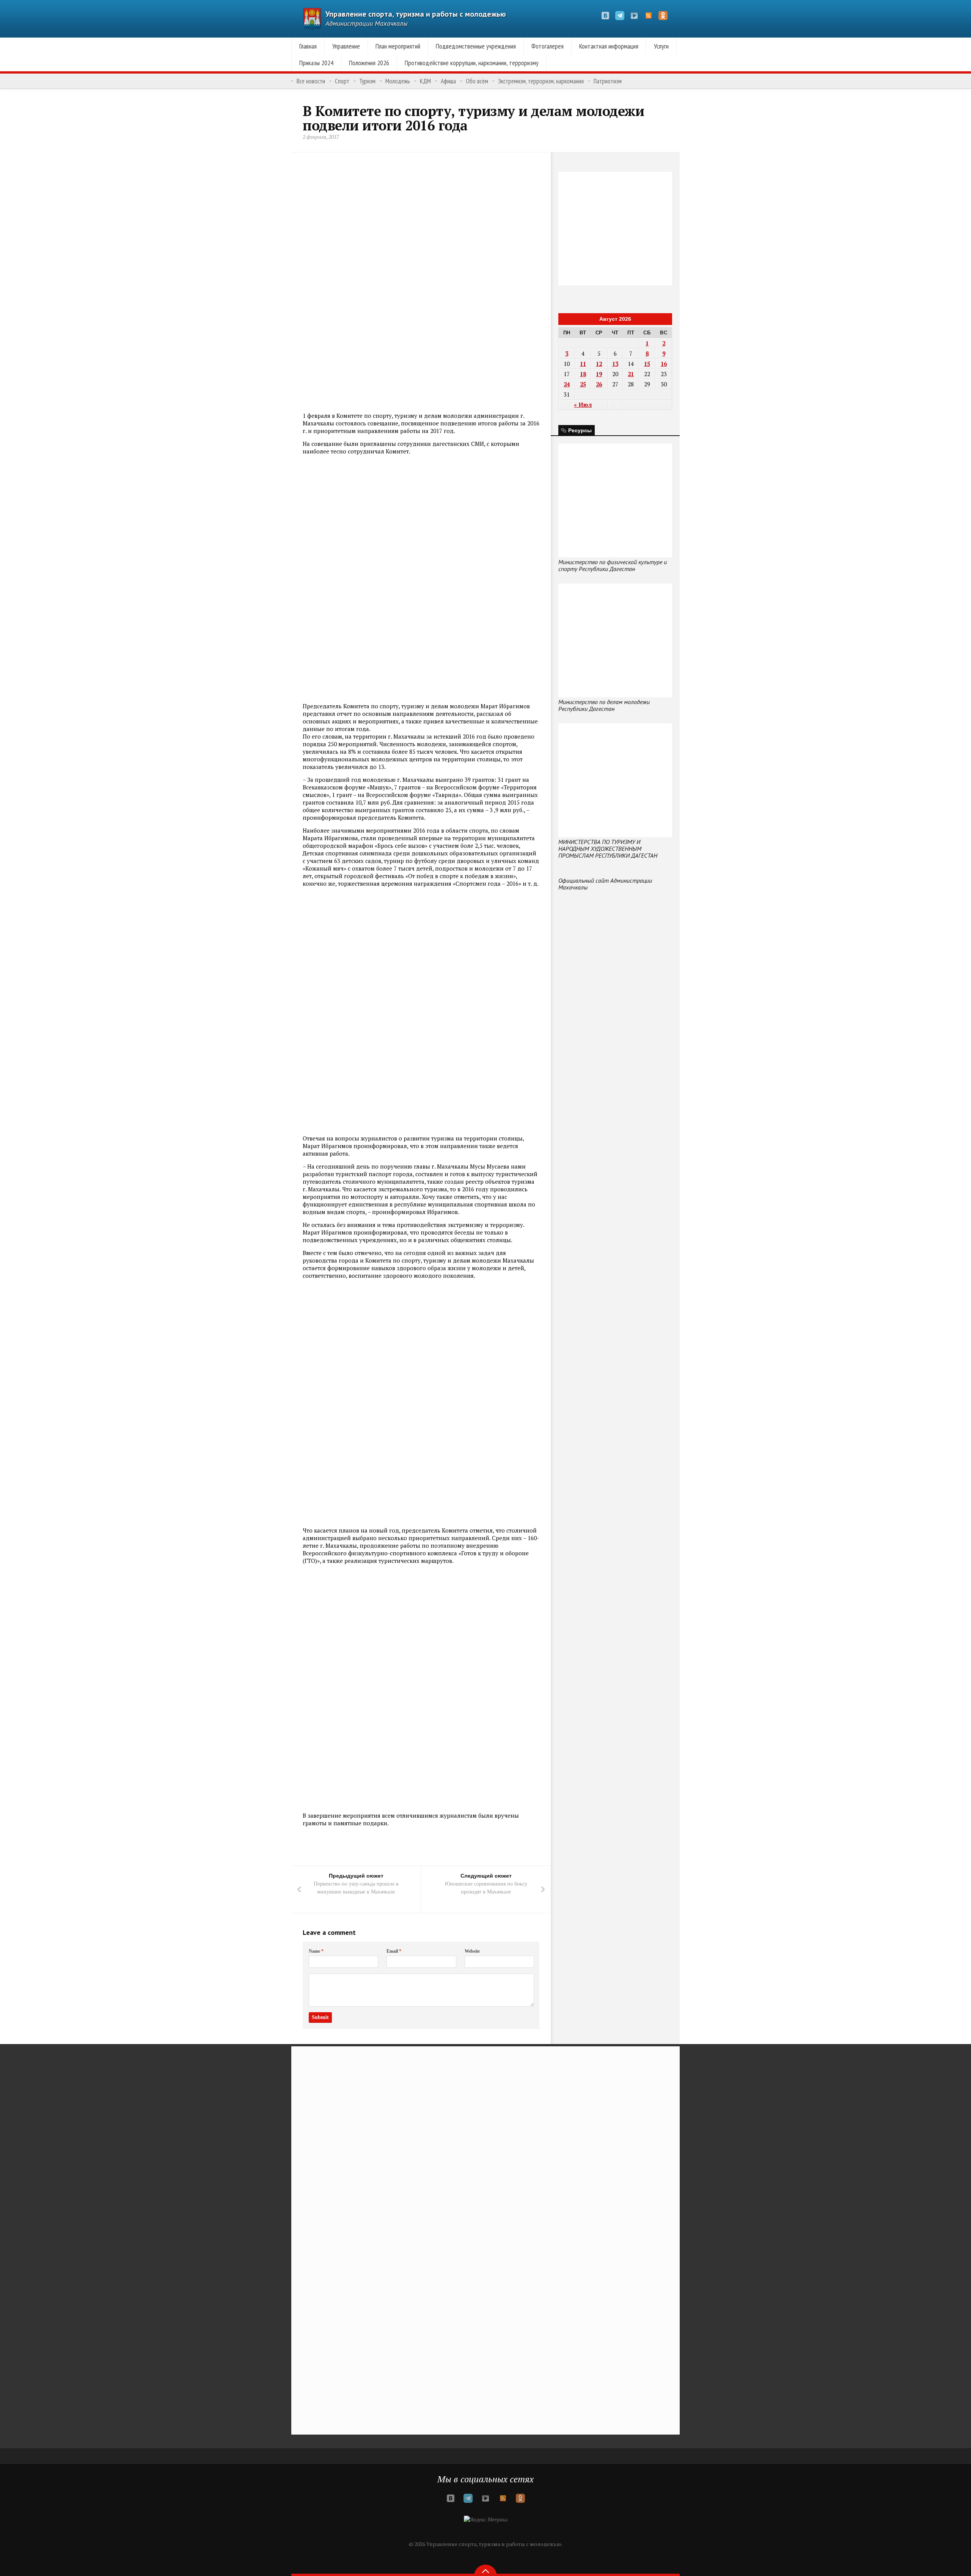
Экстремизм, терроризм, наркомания (541, 81)
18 (583, 374)
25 (583, 384)
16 (664, 364)
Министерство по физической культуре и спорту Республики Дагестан (613, 565)
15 (647, 364)
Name (316, 1951)
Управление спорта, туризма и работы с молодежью (416, 14)
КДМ (425, 81)
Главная (308, 46)
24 (567, 384)
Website (472, 1951)
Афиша (448, 81)
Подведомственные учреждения (476, 46)
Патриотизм (608, 81)
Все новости (311, 81)
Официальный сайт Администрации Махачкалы (605, 884)
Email (394, 1951)
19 (599, 374)
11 (583, 364)
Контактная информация (609, 46)
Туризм (367, 81)
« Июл (583, 405)
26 (599, 384)
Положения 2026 (369, 63)
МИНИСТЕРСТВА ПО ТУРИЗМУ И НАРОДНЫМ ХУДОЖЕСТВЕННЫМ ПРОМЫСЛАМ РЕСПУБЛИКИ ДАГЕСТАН (608, 849)
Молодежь (398, 81)
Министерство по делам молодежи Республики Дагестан (604, 705)
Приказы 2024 (316, 63)
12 (599, 364)
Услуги (661, 46)
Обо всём (477, 81)
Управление (346, 46)
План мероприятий (398, 46)
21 (631, 374)
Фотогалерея (548, 46)
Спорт (342, 81)
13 (615, 364)
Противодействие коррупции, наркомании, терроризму (472, 63)
